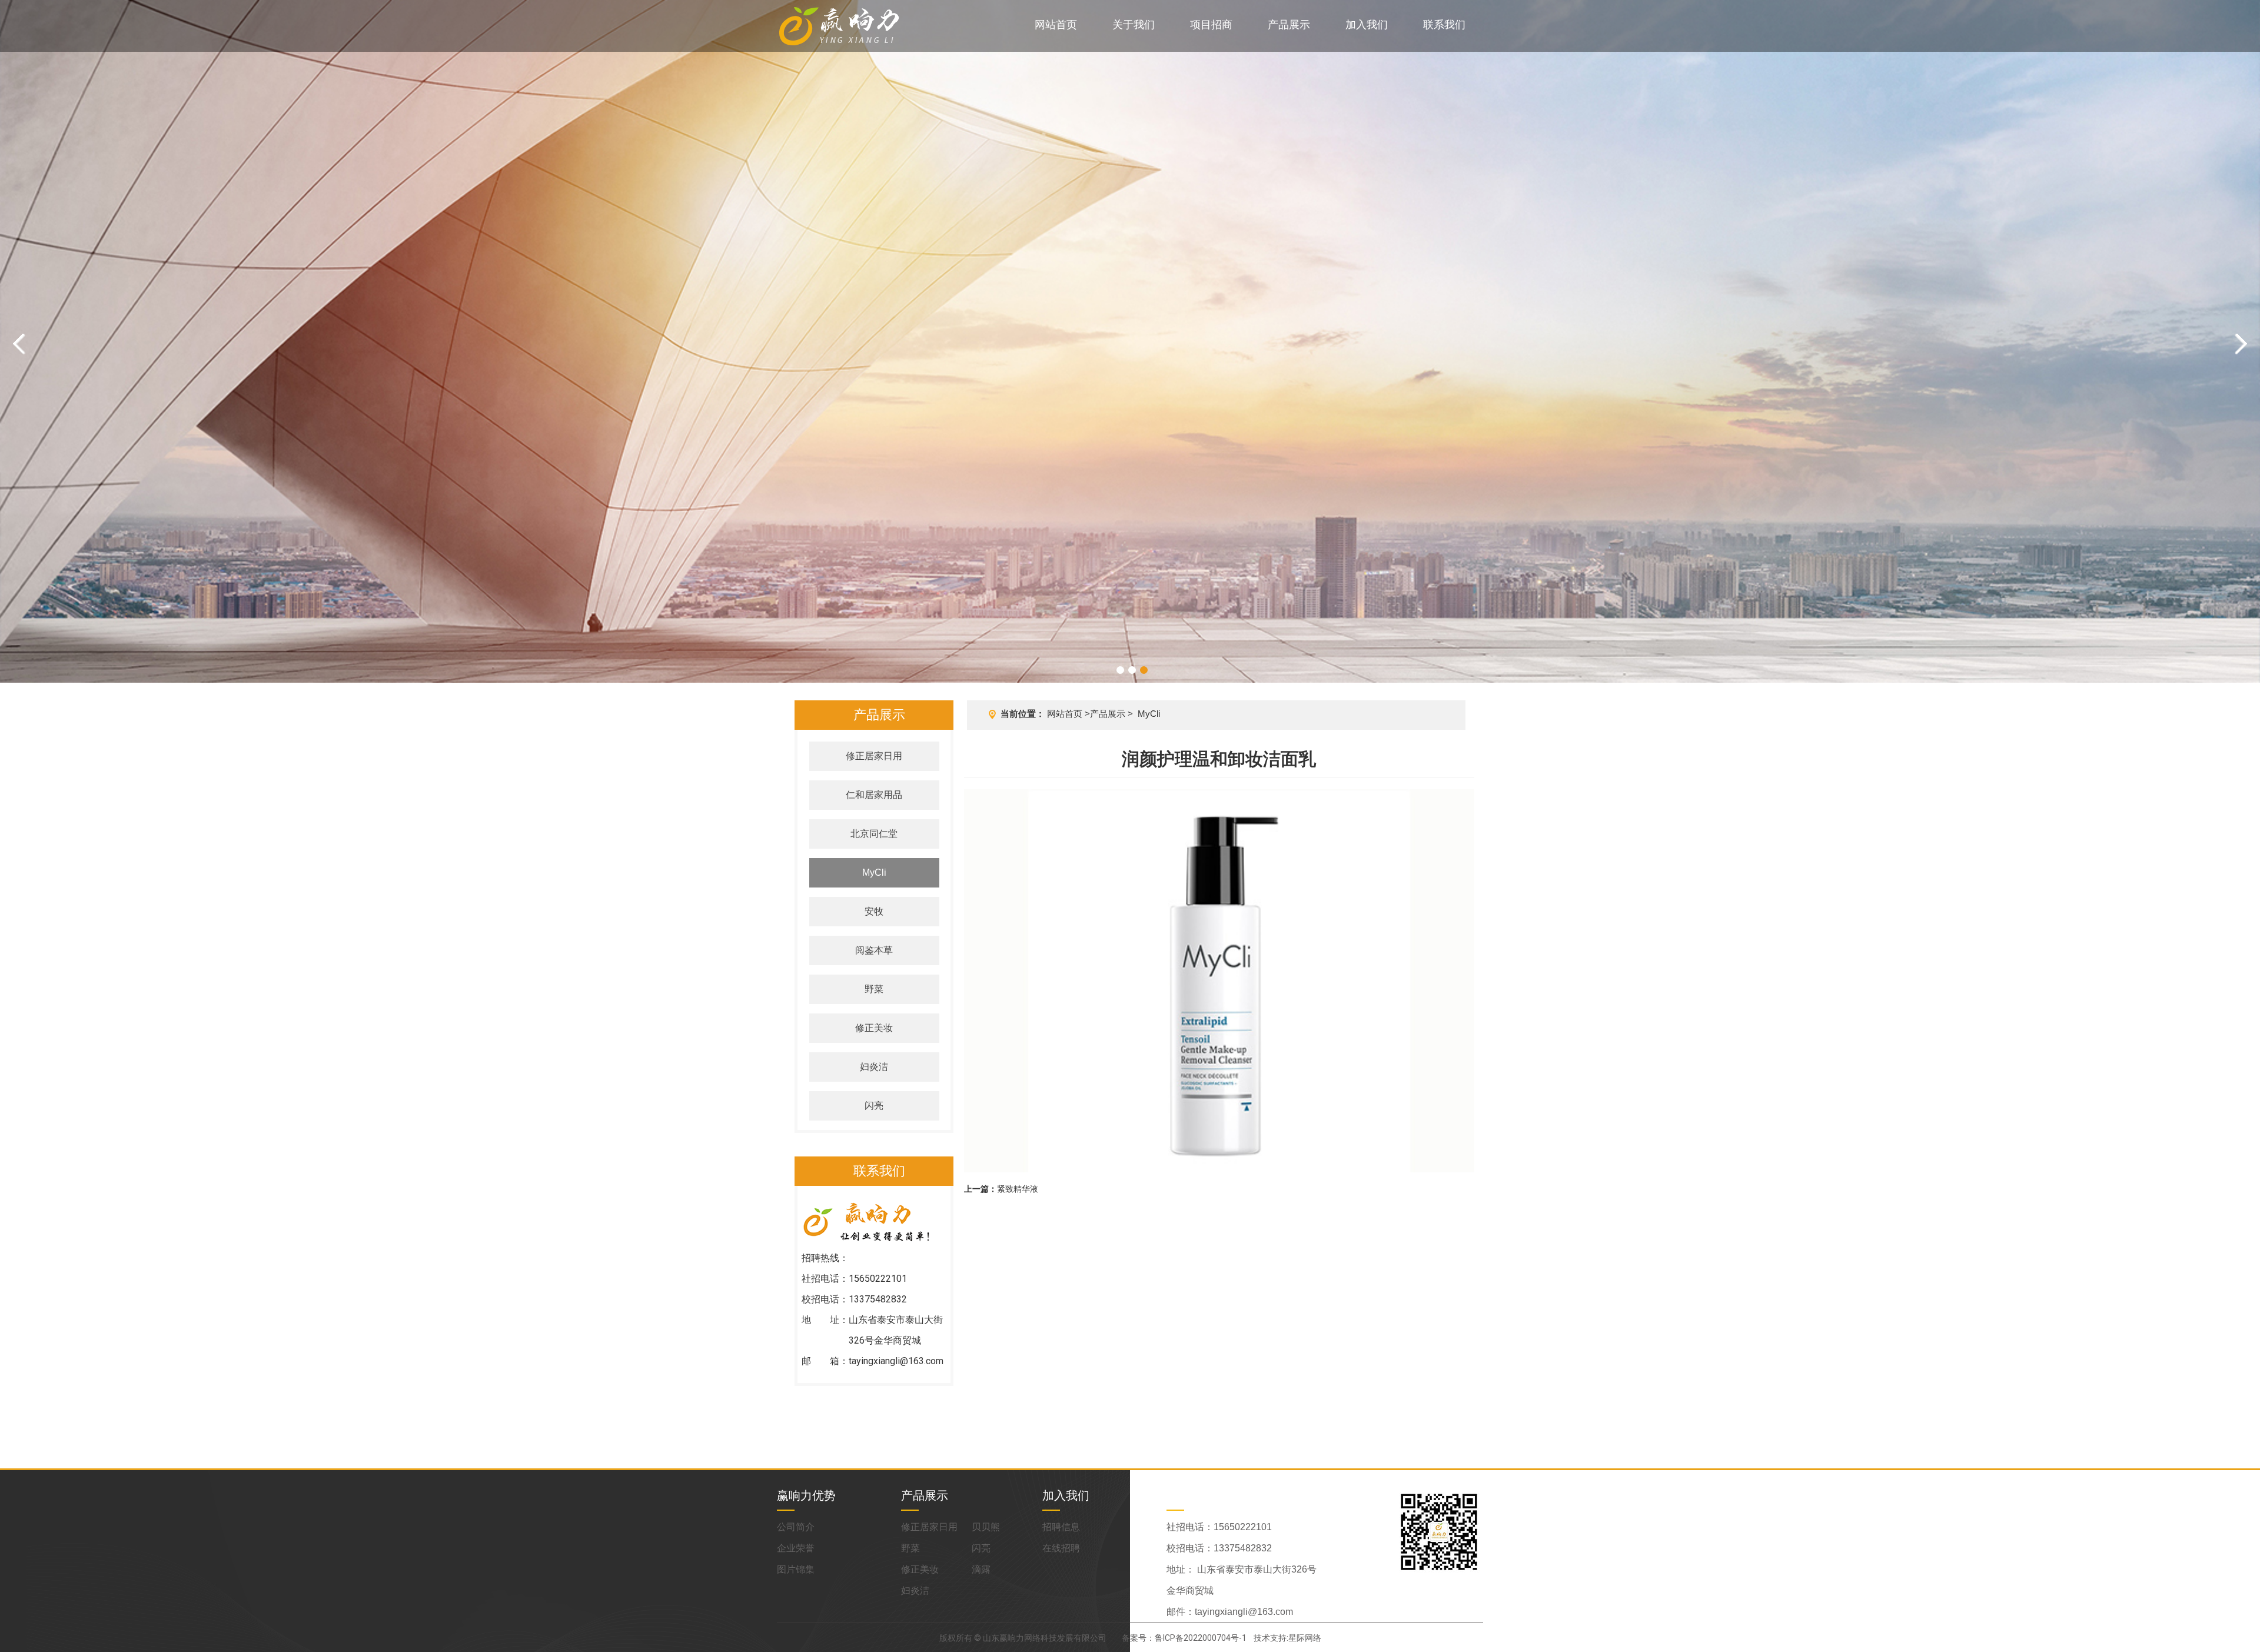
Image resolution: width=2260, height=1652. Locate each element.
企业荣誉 (796, 1548)
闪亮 (874, 1106)
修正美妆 (874, 1028)
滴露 (981, 1569)
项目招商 (1211, 24)
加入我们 (1367, 24)
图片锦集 (796, 1569)
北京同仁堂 (874, 834)
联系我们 (1444, 24)
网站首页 (1056, 24)
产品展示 (1289, 24)
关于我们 (1134, 24)
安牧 (874, 911)
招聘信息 (1061, 1527)
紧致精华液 (1018, 1189)
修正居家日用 (874, 756)
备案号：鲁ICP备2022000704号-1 (1184, 1638)
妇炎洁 (874, 1067)
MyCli (874, 872)
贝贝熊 (986, 1527)
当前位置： (1023, 714)
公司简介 (796, 1527)
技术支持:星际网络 (1287, 1638)
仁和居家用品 (874, 795)
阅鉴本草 (874, 950)
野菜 (874, 989)
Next (2241, 344)
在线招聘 (1061, 1548)
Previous (19, 344)
